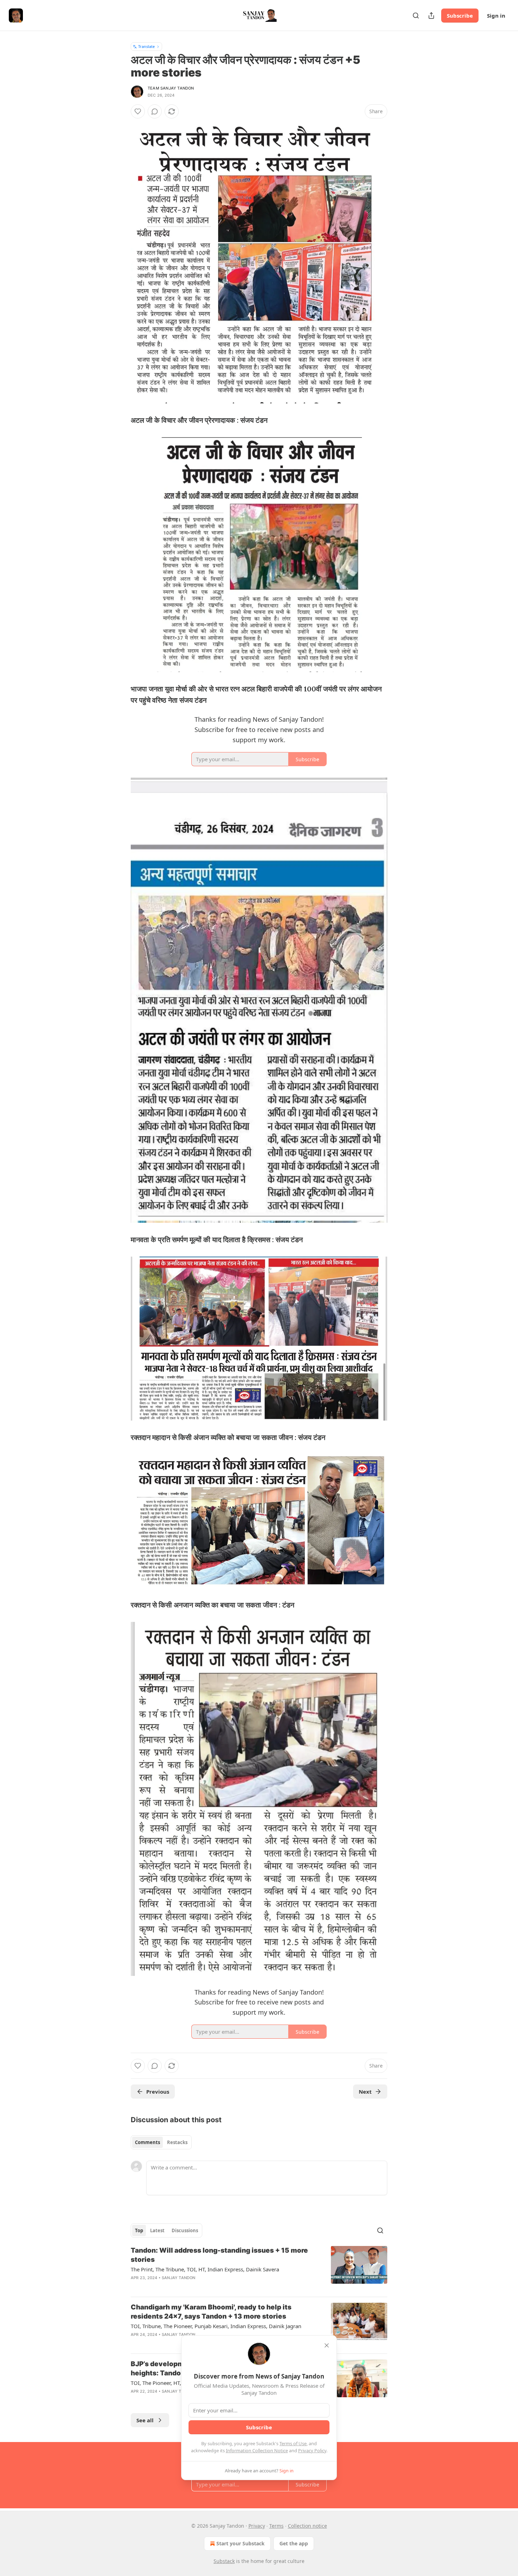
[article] (259, 2269)
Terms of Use (293, 2443)
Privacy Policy (312, 2450)
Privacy (257, 2526)
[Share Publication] (431, 16)
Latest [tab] (157, 2230)
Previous (158, 2092)
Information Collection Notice (257, 2450)
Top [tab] (139, 2230)
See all (145, 2420)
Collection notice (307, 2526)
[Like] (138, 111)
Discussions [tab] (185, 2230)
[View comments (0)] (155, 111)
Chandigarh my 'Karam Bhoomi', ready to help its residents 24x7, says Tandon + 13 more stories (211, 2312)
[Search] (416, 16)
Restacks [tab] (177, 2142)
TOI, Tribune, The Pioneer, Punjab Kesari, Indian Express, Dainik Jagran (216, 2326)
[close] (327, 2345)
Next (365, 2092)
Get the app (294, 2543)
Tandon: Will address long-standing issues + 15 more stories (219, 2255)
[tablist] (161, 2142)
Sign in (496, 16)
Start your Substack (241, 2543)
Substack (224, 2561)
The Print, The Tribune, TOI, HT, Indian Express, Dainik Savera (205, 2269)
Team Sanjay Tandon (171, 88)
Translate (146, 46)
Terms (276, 2526)
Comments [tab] (147, 2142)
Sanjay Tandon (179, 2278)
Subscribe (460, 16)
